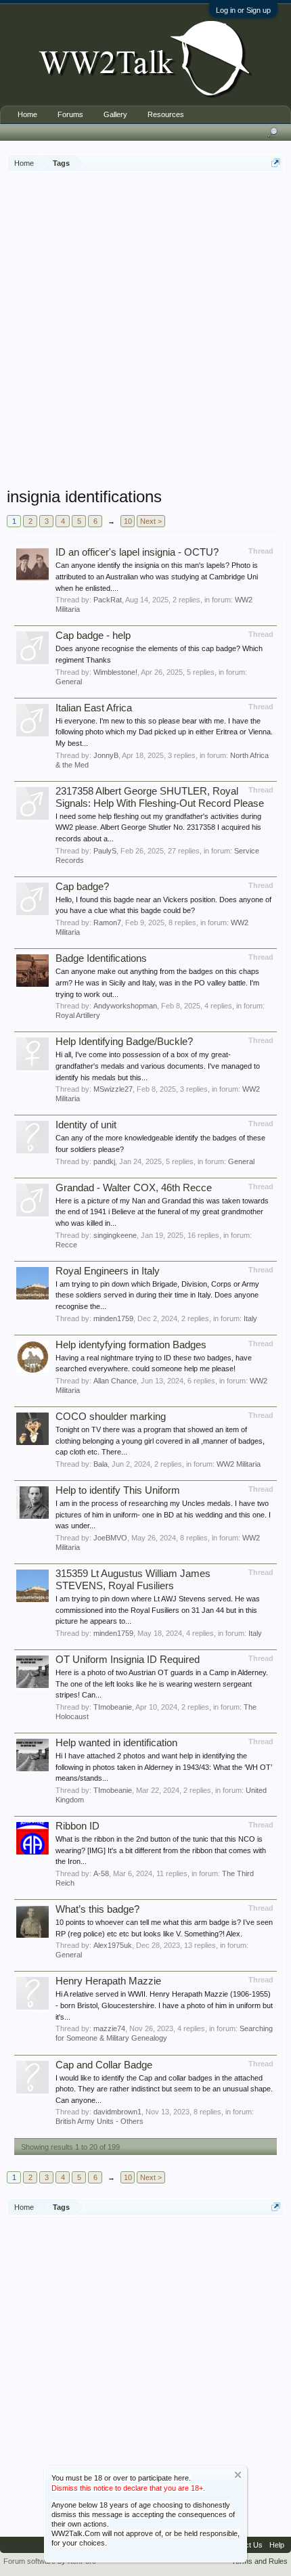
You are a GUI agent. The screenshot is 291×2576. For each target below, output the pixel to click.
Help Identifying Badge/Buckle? (124, 1042)
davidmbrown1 (117, 2112)
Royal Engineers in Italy (108, 1271)
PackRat (108, 600)
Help (277, 2545)
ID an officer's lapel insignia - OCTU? (137, 552)
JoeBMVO (110, 1538)
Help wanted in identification (116, 1743)
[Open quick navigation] (276, 163)
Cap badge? (82, 887)
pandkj (104, 1161)
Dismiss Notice (238, 2475)
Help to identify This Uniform (118, 1490)
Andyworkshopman (125, 1006)
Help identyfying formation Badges (131, 1345)
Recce (66, 1245)
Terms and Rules (260, 2561)
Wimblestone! (115, 672)
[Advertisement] (145, 331)
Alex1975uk (113, 1945)
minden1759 (113, 1318)
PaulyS (105, 851)
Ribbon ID (77, 1826)
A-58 (101, 1873)
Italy (250, 1318)
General (69, 682)
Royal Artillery (78, 1015)
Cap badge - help (93, 636)
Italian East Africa (94, 708)
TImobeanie (113, 1707)
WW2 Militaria (239, 1464)
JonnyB (106, 755)
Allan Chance (115, 1381)
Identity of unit (86, 1125)
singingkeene (115, 1235)
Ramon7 (107, 923)
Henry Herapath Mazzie (108, 1981)
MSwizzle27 (113, 1089)
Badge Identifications (101, 958)
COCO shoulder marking (111, 1417)
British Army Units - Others (99, 2121)
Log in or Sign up (243, 10)
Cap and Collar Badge (104, 2065)
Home (27, 114)
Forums (70, 114)
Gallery (115, 114)
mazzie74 (109, 2028)
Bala (100, 1464)
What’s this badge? (97, 1909)
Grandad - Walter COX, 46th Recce (134, 1188)
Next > (151, 521)
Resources (166, 114)
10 (128, 521)
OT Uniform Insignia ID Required (128, 1660)
